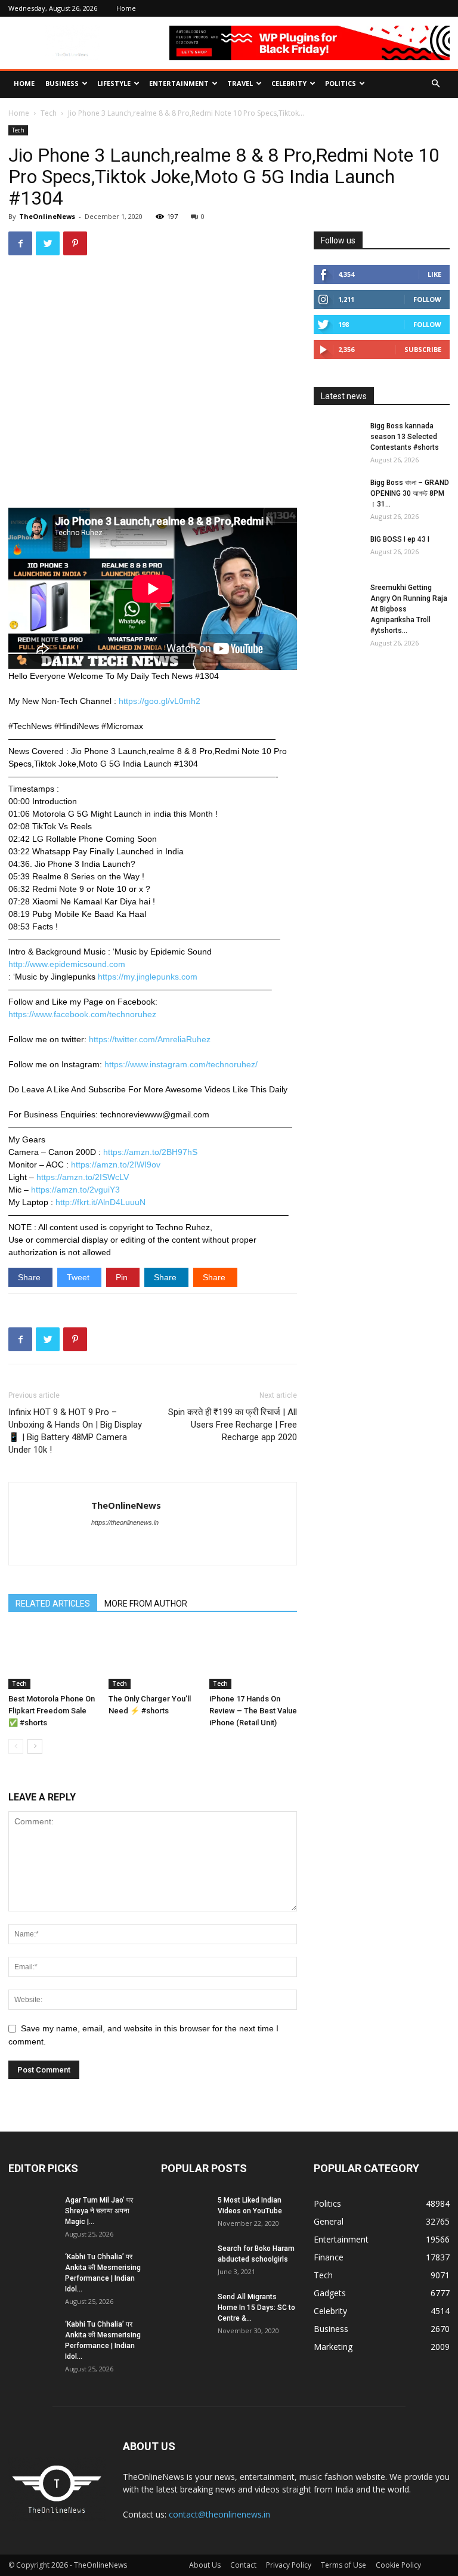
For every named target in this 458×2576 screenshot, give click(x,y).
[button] (435, 84)
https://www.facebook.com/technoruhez (82, 1014)
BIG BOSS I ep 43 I (400, 539)
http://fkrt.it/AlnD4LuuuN (100, 1202)
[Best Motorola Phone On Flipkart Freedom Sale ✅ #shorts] (52, 1658)
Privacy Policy (289, 2565)
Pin (123, 1277)
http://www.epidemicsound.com (67, 964)
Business (62, 83)
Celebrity (289, 83)
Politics (341, 83)
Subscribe (423, 349)
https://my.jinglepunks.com (148, 977)
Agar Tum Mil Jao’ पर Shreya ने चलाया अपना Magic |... (99, 2211)
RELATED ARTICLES (53, 1604)
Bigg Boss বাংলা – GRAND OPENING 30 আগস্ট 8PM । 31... (410, 493)
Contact (243, 2565)
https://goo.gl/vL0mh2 (160, 701)
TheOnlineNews (47, 216)
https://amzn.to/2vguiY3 (75, 1190)
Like (434, 274)
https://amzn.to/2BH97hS (150, 1152)
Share (30, 1277)
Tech (49, 113)
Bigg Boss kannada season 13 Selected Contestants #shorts (405, 437)
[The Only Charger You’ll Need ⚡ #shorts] (152, 1658)
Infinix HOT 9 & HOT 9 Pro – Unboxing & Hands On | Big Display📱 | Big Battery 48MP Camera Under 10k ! (75, 1431)
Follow (427, 299)
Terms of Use (343, 2565)
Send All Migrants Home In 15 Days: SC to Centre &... (256, 2308)
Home (126, 8)
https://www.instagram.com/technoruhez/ (181, 1064)
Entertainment (179, 83)
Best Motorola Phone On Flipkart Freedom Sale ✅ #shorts (52, 1711)
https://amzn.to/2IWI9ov (116, 1165)
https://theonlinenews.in (125, 1522)
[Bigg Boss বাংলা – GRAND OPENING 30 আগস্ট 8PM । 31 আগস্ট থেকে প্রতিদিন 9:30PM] (338, 494)
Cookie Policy (398, 2565)
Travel (240, 83)
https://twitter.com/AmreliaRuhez (150, 1039)
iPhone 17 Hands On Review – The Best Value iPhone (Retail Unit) (253, 1711)
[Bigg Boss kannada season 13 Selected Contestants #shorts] (338, 437)
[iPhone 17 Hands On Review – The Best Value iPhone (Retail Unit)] (253, 1658)
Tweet (79, 1277)
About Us (205, 2565)
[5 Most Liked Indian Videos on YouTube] (185, 2211)
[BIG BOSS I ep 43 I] (338, 551)
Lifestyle (114, 83)
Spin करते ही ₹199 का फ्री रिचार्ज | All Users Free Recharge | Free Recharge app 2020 (233, 1425)
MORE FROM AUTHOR (146, 1604)
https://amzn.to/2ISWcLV (83, 1177)
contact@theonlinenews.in (219, 2514)
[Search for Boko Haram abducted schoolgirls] (185, 2260)
